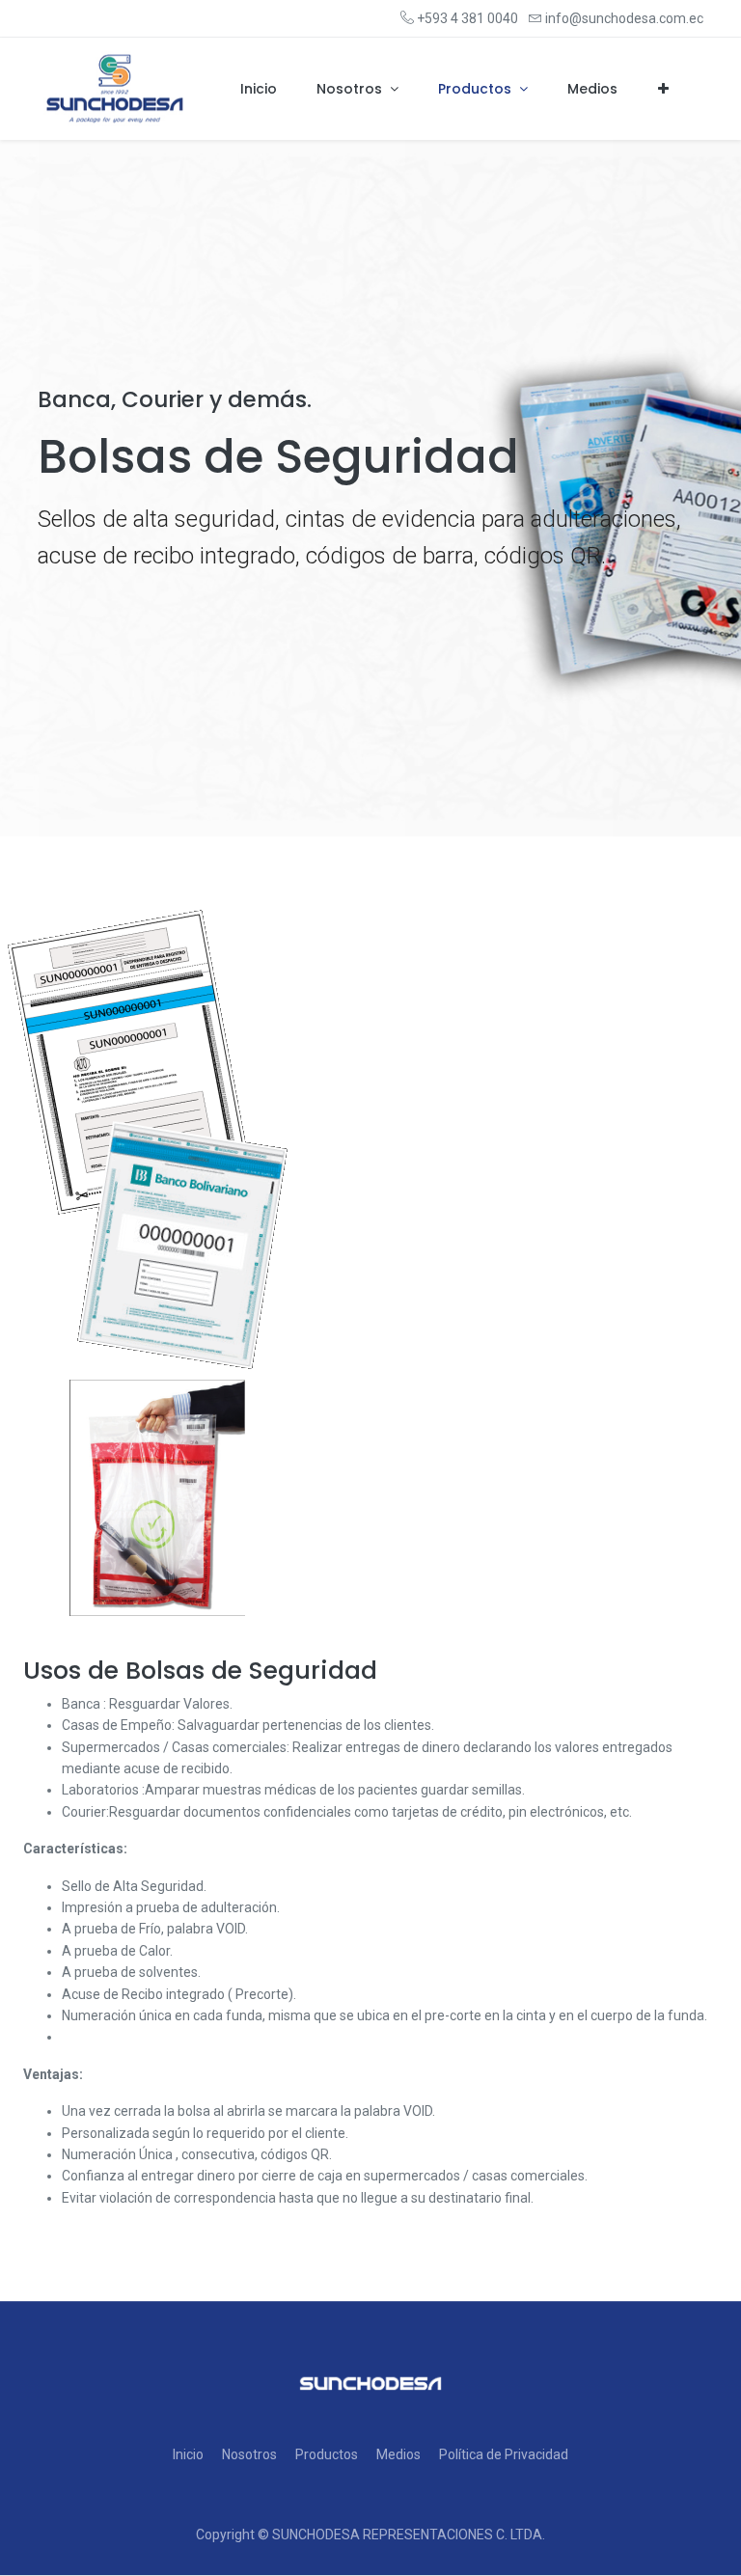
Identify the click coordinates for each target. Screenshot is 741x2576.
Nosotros (249, 2454)
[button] (663, 90)
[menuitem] (259, 90)
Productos (327, 2454)
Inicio (188, 2454)
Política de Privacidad (504, 2454)
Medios (398, 2454)
